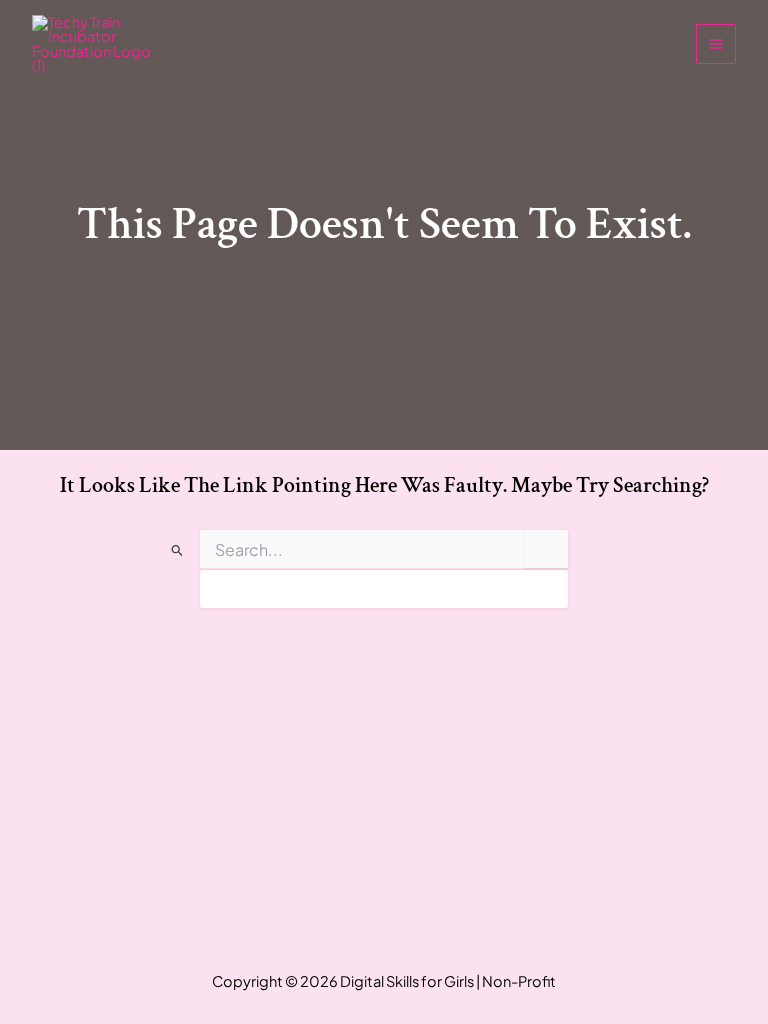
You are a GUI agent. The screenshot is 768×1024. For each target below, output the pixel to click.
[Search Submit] (177, 550)
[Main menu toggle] (716, 44)
